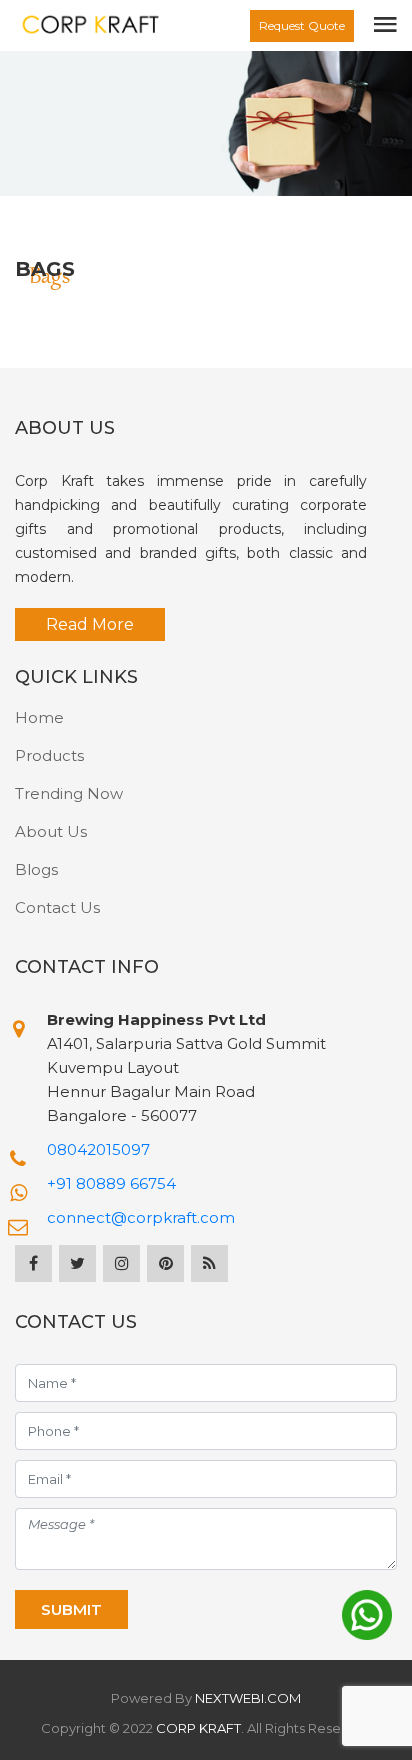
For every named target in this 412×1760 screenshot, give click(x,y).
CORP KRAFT (198, 1728)
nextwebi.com (248, 1698)
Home (39, 717)
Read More (90, 624)
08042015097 (98, 1149)
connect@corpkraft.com (141, 1217)
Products (49, 755)
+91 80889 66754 (111, 1183)
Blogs (36, 869)
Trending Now (69, 793)
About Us (51, 831)
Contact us (57, 907)
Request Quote (302, 25)
